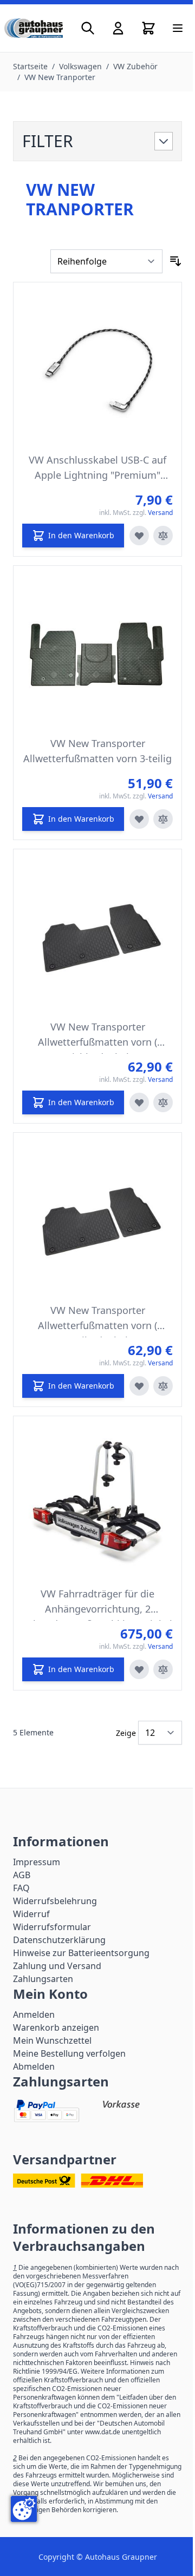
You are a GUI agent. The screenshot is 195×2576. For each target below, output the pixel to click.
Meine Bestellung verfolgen (69, 2053)
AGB (22, 1875)
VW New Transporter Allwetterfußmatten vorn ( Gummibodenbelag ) (97, 1320)
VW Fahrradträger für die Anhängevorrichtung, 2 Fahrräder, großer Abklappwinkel (97, 1604)
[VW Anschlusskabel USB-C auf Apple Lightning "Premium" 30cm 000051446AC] (97, 366)
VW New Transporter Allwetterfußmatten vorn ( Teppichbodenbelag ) (97, 1037)
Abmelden (34, 2066)
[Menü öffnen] (178, 28)
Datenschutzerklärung (59, 1940)
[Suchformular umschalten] (88, 28)
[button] (97, 141)
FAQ (21, 1888)
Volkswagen (80, 66)
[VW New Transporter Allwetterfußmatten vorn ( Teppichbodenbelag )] (97, 933)
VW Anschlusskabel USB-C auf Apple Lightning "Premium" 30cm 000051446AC (97, 470)
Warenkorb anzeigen (56, 2027)
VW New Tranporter (60, 77)
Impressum (37, 1862)
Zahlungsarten (43, 1979)
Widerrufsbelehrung (55, 1901)
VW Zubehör (135, 66)
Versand (160, 513)
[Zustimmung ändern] (24, 2509)
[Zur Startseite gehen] (34, 28)
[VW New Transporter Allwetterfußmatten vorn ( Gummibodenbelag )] (97, 1217)
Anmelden (34, 2014)
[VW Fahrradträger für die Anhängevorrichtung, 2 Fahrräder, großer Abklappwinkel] (97, 1500)
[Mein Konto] (118, 28)
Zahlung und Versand (57, 1966)
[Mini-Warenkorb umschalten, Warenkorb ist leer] (148, 28)
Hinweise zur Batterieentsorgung (81, 1953)
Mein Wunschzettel (52, 2040)
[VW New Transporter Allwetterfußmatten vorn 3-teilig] (97, 650)
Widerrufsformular (52, 1927)
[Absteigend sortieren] (175, 261)
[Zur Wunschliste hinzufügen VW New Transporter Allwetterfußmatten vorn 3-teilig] (139, 819)
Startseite (30, 66)
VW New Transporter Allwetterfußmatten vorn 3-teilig (97, 751)
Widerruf (31, 1914)
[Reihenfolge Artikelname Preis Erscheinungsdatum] (106, 261)
